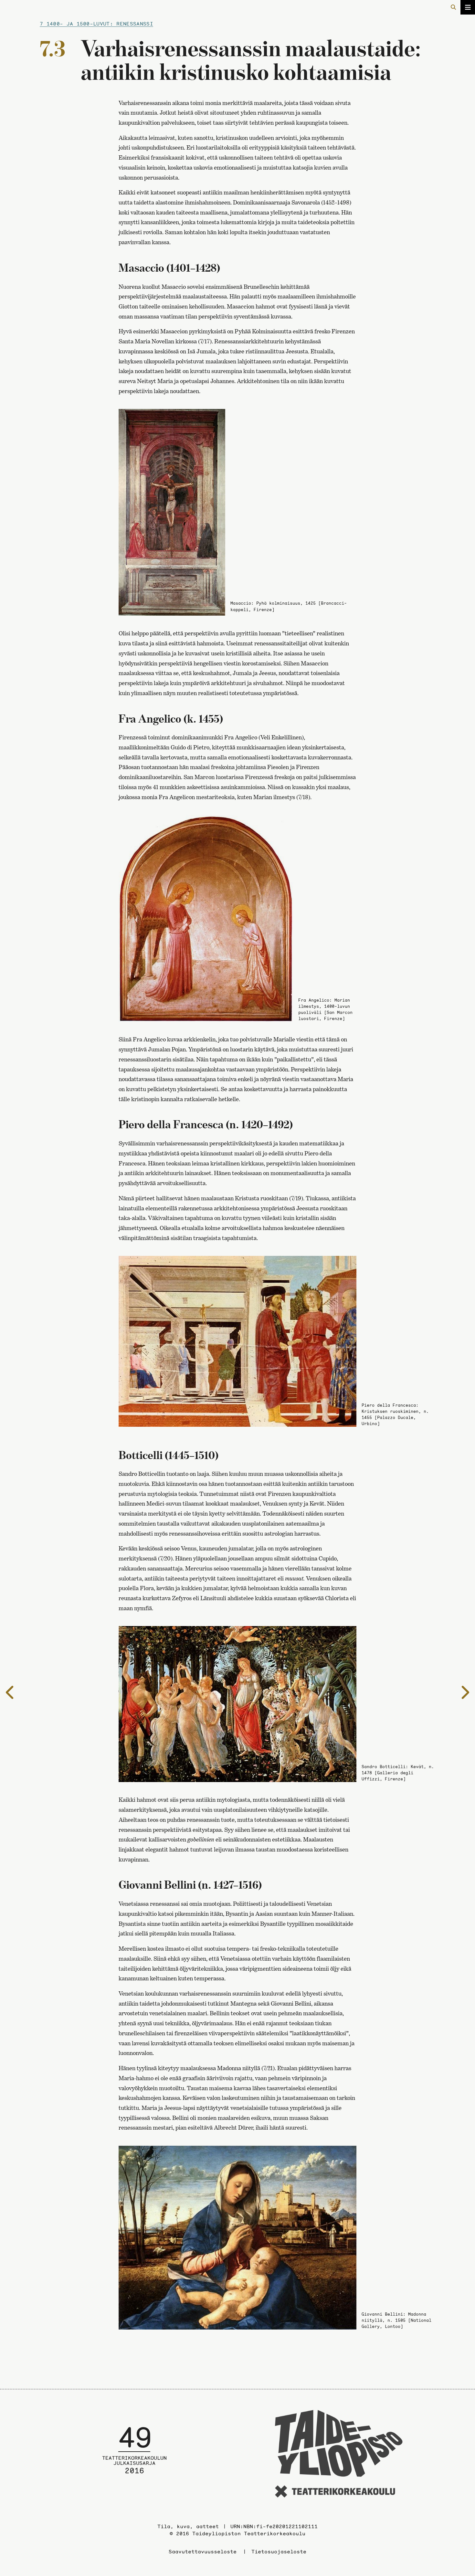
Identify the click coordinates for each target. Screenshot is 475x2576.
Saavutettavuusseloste (203, 2551)
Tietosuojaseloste (279, 2551)
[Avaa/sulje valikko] (468, 7)
